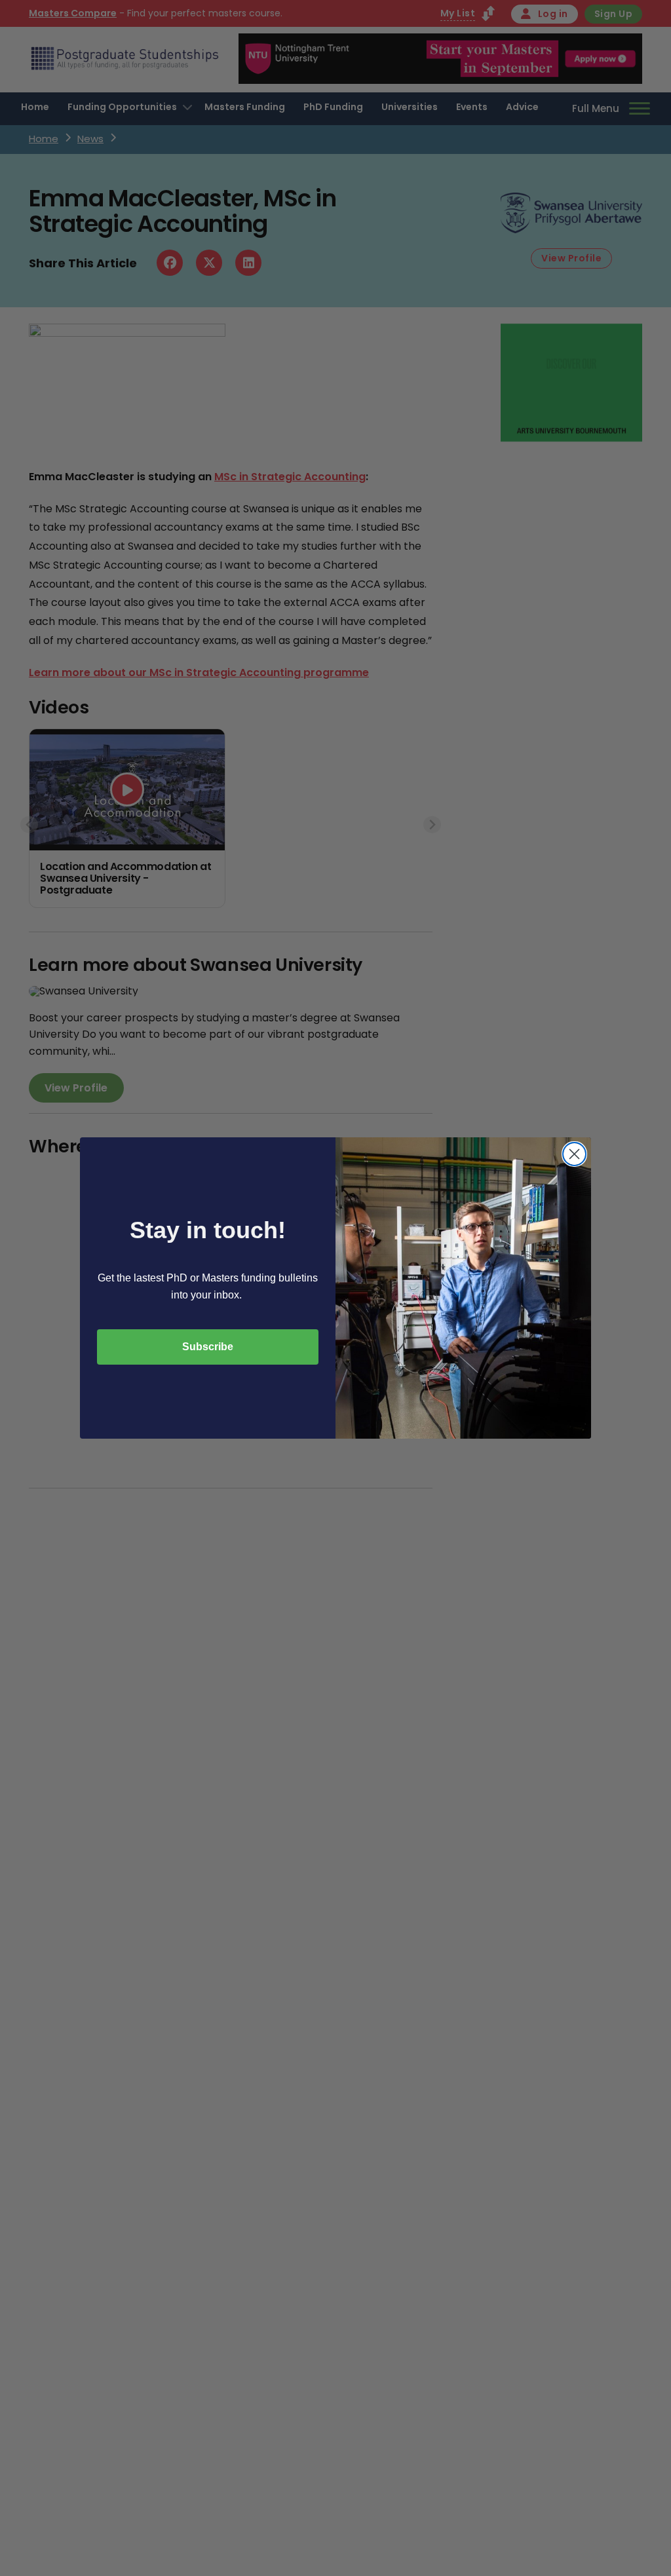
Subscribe (208, 1347)
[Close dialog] (574, 1154)
